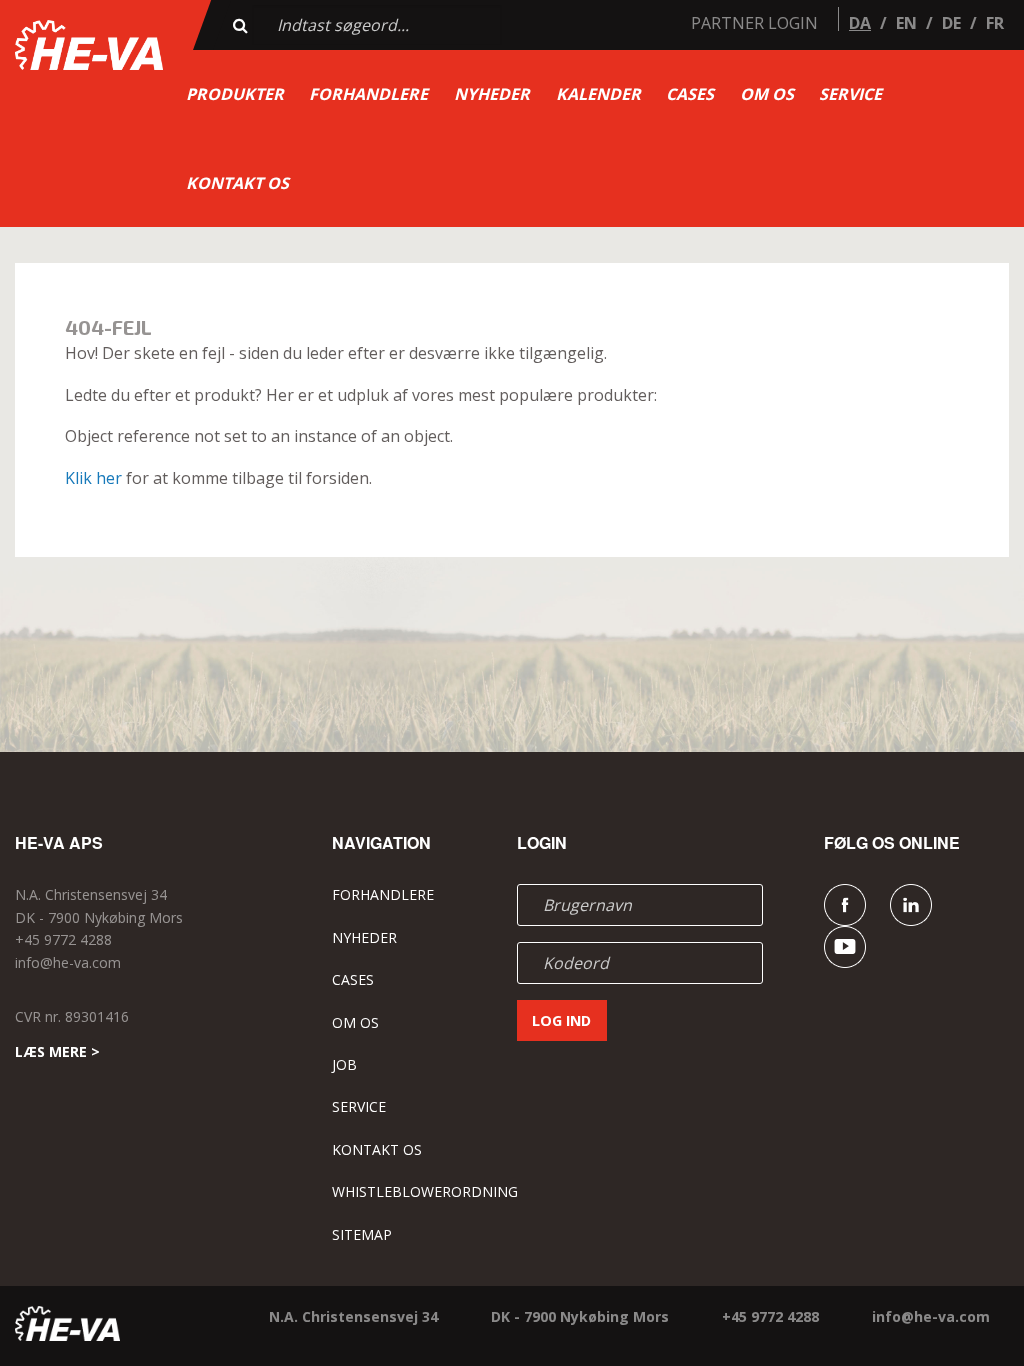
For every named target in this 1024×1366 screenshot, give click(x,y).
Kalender (598, 94)
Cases (690, 94)
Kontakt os (237, 183)
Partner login (754, 23)
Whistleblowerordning (425, 1191)
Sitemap (362, 1234)
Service (850, 94)
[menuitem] (235, 94)
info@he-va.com (68, 962)
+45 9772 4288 (63, 939)
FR (995, 23)
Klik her (93, 478)
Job (344, 1064)
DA (860, 23)
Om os (767, 94)
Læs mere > (57, 1051)
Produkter (235, 94)
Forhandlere (368, 94)
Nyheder (492, 94)
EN (906, 23)
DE (951, 23)
